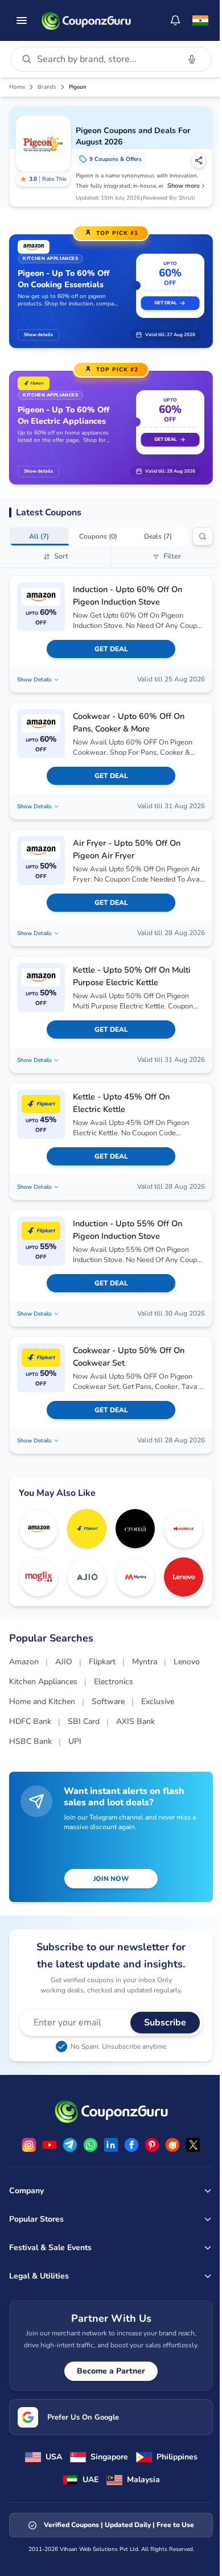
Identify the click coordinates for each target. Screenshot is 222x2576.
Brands (47, 87)
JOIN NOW (111, 1879)
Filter (172, 556)
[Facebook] (131, 2145)
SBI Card (84, 1721)
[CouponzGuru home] (86, 20)
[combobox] (106, 59)
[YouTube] (50, 2145)
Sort (61, 556)
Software (108, 1702)
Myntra (145, 1662)
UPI (75, 1741)
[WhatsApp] (91, 2145)
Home (17, 87)
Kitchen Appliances (43, 1682)
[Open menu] (22, 20)
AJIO (64, 1662)
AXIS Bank (135, 1721)
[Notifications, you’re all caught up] (175, 20)
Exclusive (158, 1702)
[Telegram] (70, 2145)
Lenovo (187, 1662)
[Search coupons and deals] (203, 536)
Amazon (24, 1662)
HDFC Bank (30, 1721)
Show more (184, 186)
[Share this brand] (199, 160)
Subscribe (165, 2023)
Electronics (114, 1682)
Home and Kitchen (42, 1702)
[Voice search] (192, 59)
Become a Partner (111, 2371)
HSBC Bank (30, 1741)
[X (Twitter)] (193, 2145)
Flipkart (102, 1662)
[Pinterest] (152, 2145)
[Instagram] (29, 2145)
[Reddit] (172, 2145)
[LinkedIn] (111, 2145)
